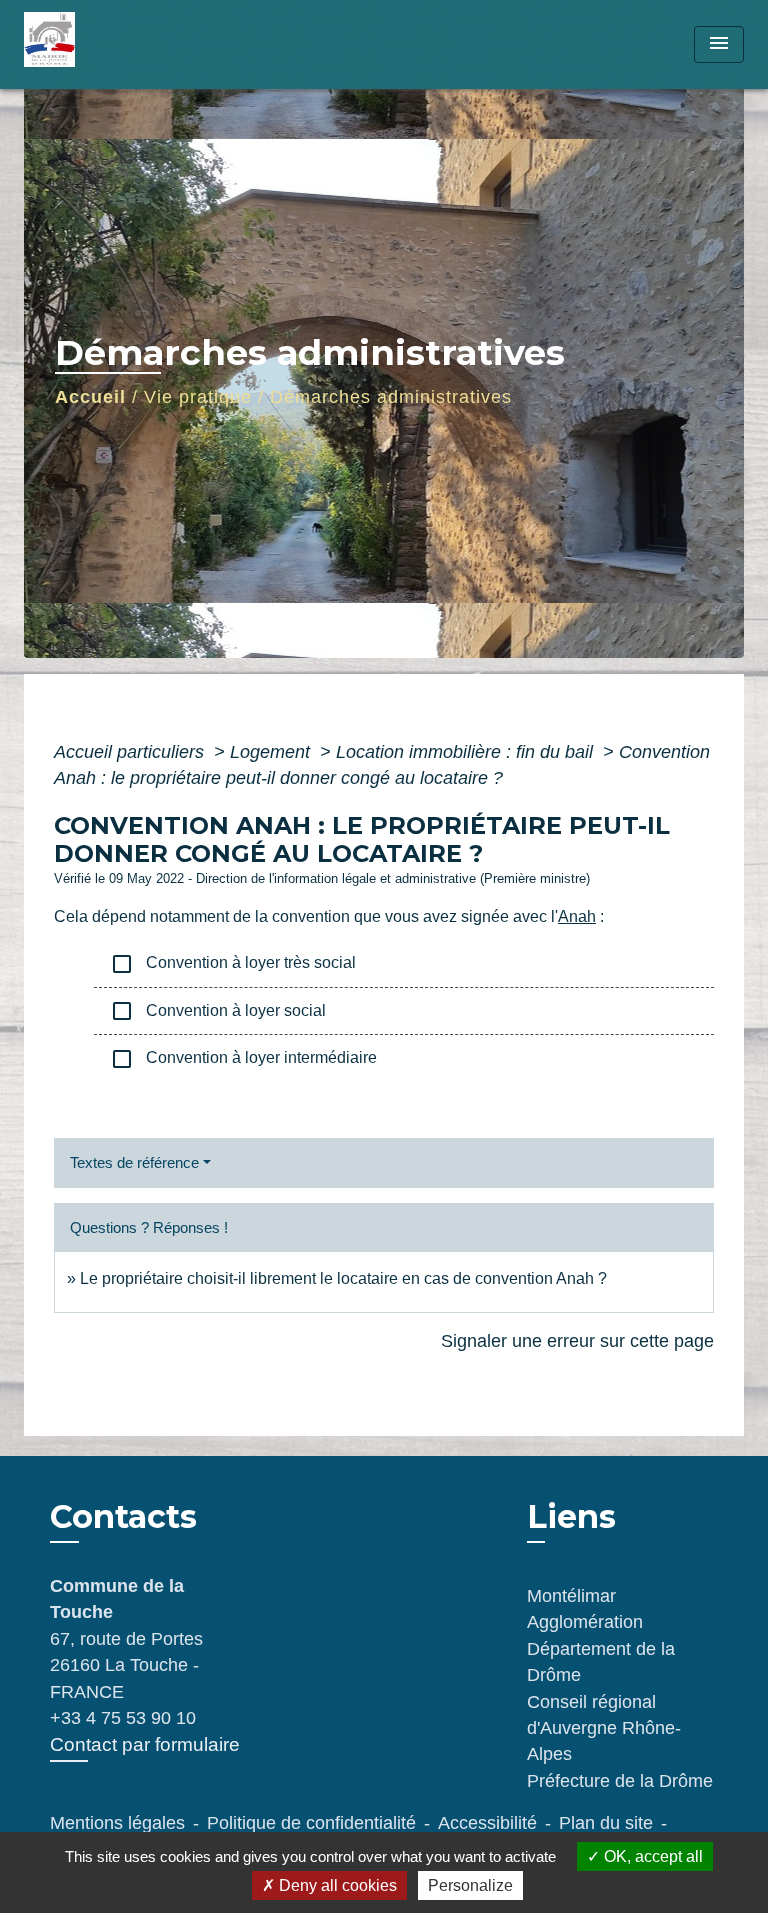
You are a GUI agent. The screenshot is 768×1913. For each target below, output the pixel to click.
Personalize (470, 1885)
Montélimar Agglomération (585, 1609)
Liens (571, 1516)
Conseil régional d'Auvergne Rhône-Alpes (604, 1728)
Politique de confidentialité (311, 1823)
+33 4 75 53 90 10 (123, 1718)
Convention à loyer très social (233, 964)
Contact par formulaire (145, 1744)
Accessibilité (487, 1823)
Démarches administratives (391, 397)
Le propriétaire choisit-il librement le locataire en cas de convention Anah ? (343, 1278)
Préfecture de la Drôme (620, 1781)
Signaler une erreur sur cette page (577, 1341)
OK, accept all (651, 1856)
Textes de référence (134, 1162)
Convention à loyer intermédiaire (243, 1059)
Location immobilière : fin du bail (467, 752)
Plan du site (606, 1823)
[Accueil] (99, 44)
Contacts (123, 1517)
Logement (272, 752)
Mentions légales (117, 1823)
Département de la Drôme (601, 1662)
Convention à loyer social (218, 1011)
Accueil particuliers (131, 752)
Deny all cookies (336, 1885)
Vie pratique (198, 397)
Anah (577, 916)
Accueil (90, 397)
